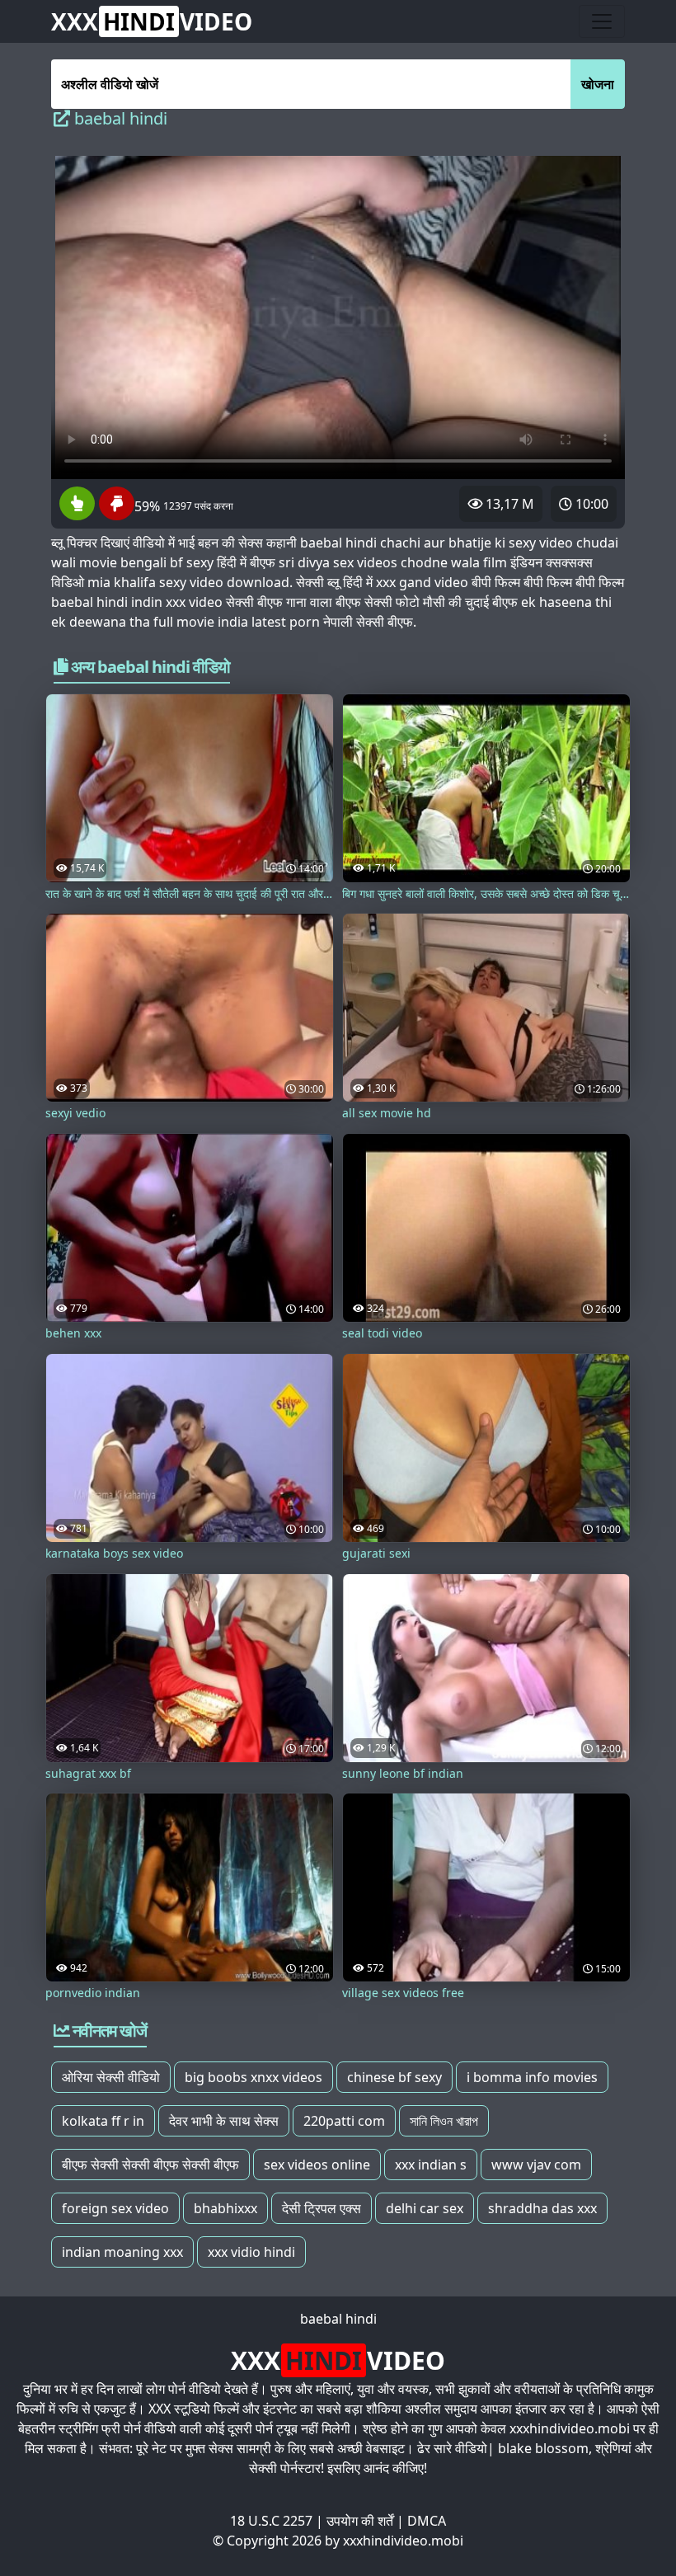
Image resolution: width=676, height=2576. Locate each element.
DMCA (427, 2521)
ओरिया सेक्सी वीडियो (111, 2077)
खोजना (598, 84)
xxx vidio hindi (251, 2252)
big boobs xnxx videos (253, 2077)
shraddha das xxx (542, 2208)
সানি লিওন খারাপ (444, 2121)
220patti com (344, 2121)
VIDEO (152, 21)
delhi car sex (425, 2208)
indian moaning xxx (122, 2252)
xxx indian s (431, 2165)
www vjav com (536, 2165)
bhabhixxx (225, 2208)
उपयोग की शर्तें (360, 2521)
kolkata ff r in (103, 2121)
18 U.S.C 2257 (271, 2521)
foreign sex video (115, 2208)
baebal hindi (338, 2319)
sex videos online (317, 2165)
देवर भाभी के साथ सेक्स (224, 2121)
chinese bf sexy (394, 2077)
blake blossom (543, 2448)
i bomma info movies (532, 2077)
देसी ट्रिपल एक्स (322, 2208)
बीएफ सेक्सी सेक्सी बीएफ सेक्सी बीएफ (150, 2165)
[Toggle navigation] (602, 21)
